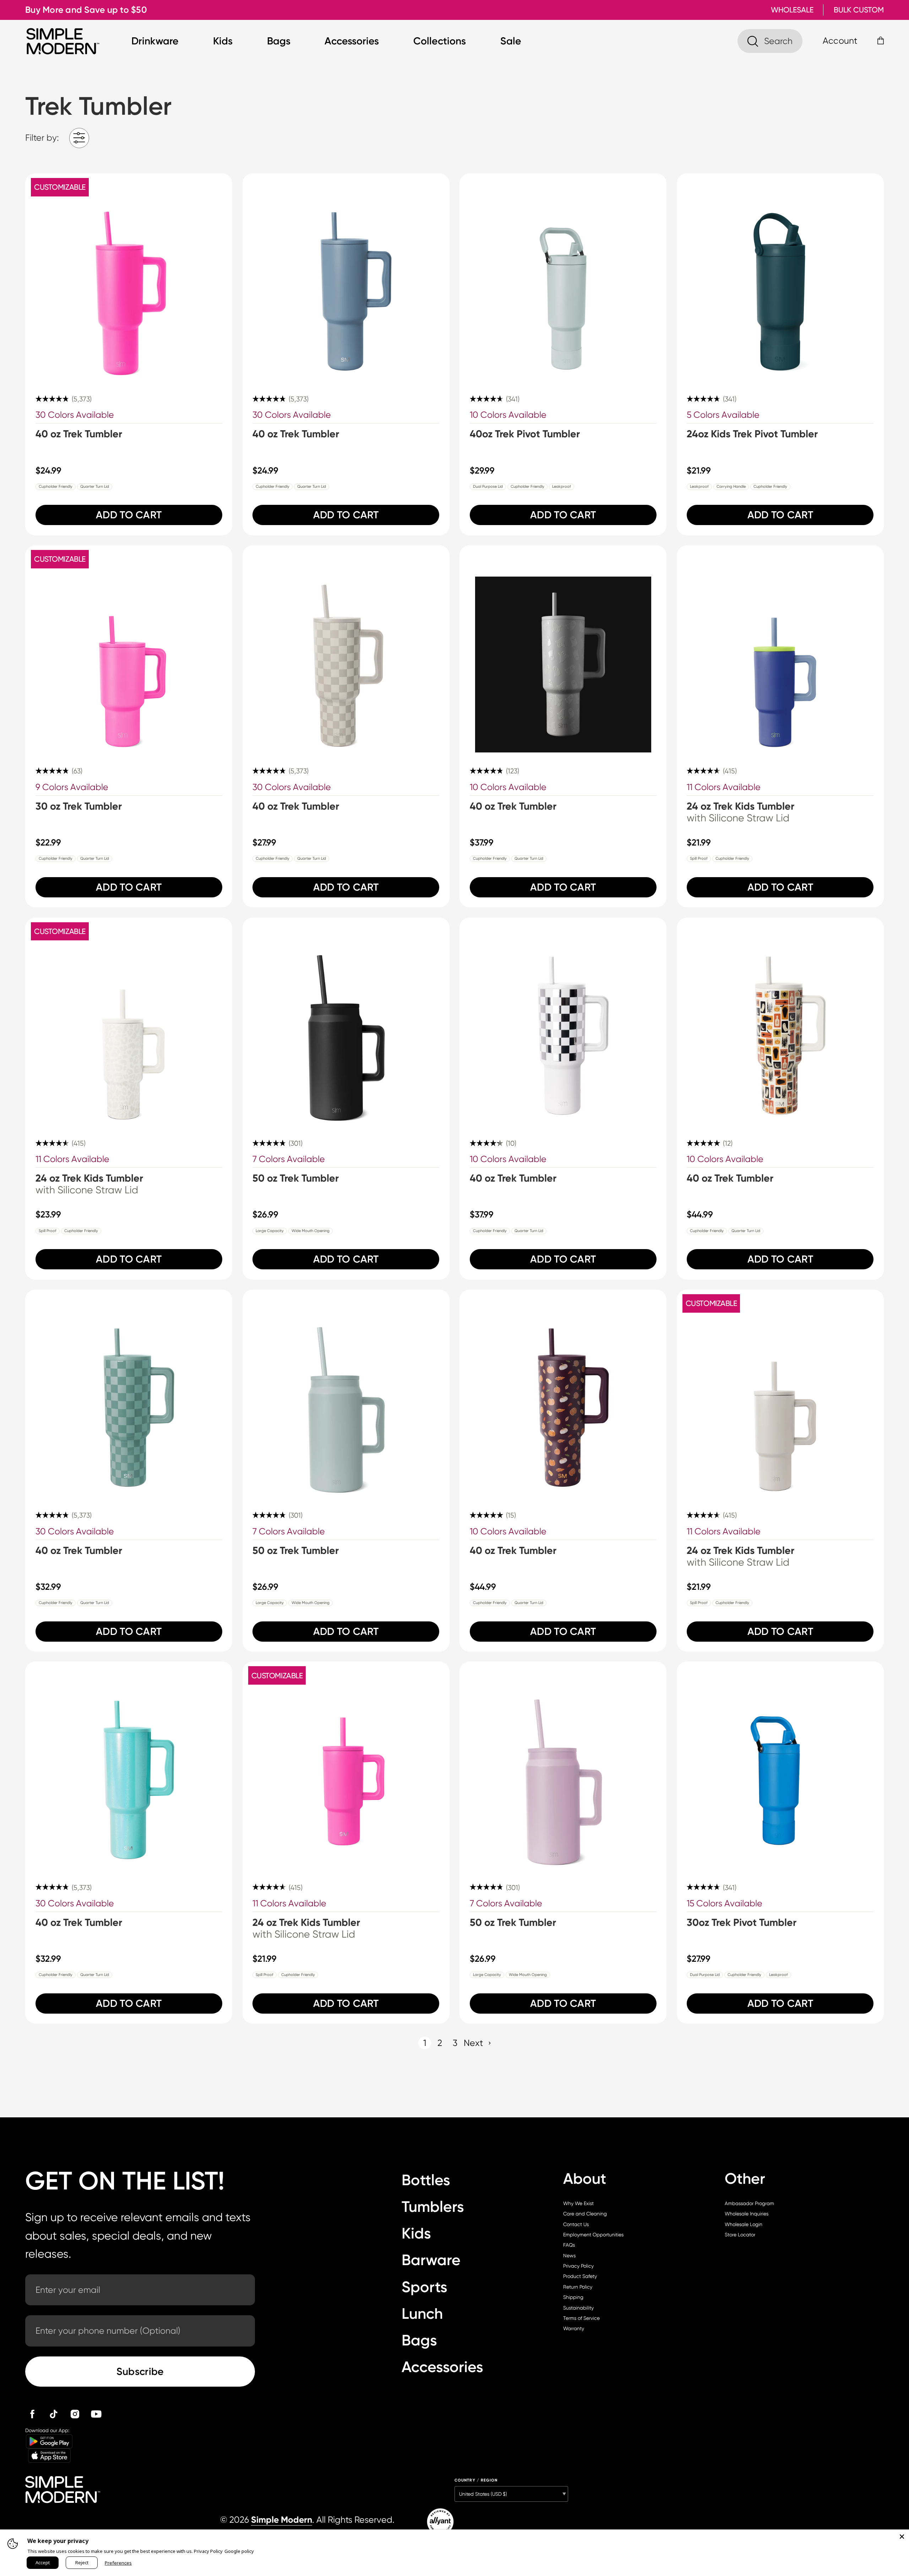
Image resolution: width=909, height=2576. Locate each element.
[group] (129, 354)
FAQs (569, 2245)
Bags (279, 41)
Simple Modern (282, 2520)
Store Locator (740, 2235)
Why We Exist (578, 2203)
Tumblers (433, 2207)
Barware (431, 2260)
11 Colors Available (724, 787)
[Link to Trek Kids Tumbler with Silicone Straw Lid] (780, 649)
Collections (440, 41)
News (569, 2256)
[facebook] (32, 2414)
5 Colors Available (723, 415)
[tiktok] (54, 2414)
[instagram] (75, 2414)
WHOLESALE (792, 10)
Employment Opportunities (593, 2235)
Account (840, 41)
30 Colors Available (75, 415)
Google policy (239, 2551)
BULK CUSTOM (859, 10)
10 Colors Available (508, 415)
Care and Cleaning (585, 2214)
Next (473, 2043)
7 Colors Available (289, 1159)
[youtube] (96, 2414)
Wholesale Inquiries (747, 2214)
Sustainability (578, 2308)
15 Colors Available (725, 1903)
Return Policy (578, 2287)
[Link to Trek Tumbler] (129, 277)
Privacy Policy (578, 2266)
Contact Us (576, 2224)
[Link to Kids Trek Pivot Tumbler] (780, 277)
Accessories (352, 41)
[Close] (902, 2537)
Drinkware (155, 41)
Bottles (426, 2180)
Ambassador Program (749, 2203)
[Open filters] (79, 138)
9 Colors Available (72, 787)
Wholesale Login (744, 2224)
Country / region (476, 2480)
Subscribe (140, 2371)
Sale (511, 41)
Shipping (573, 2297)
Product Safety (580, 2276)
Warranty (574, 2328)
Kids (223, 41)
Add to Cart (129, 515)
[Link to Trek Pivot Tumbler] (563, 277)
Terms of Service (581, 2318)
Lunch (422, 2314)
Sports (424, 2287)
